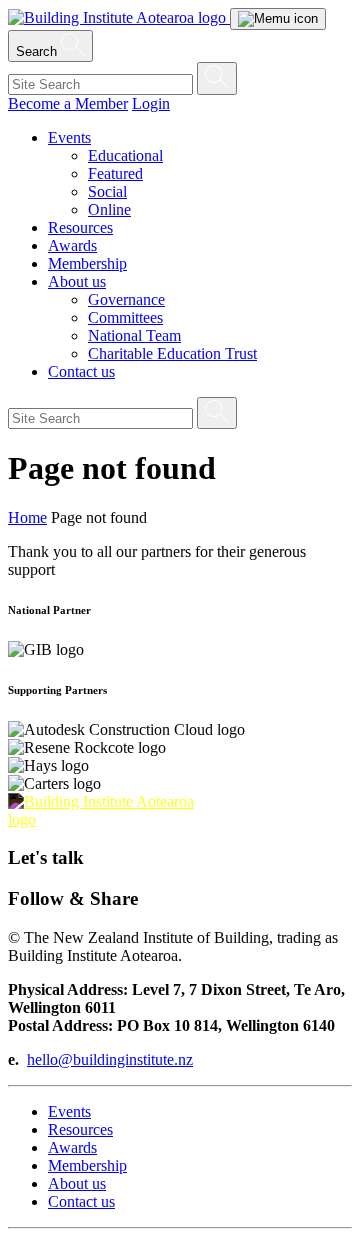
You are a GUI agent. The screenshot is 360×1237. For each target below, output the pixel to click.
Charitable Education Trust (172, 353)
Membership (87, 263)
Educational (125, 155)
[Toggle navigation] (278, 19)
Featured (115, 173)
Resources (80, 227)
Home (27, 517)
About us (77, 1183)
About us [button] (77, 281)
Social (107, 191)
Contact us (81, 371)
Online (109, 209)
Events (69, 1111)
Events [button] (69, 137)
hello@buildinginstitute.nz (110, 1059)
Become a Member (68, 103)
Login (151, 103)
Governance (126, 299)
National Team (134, 335)
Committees (125, 317)
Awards (72, 245)
